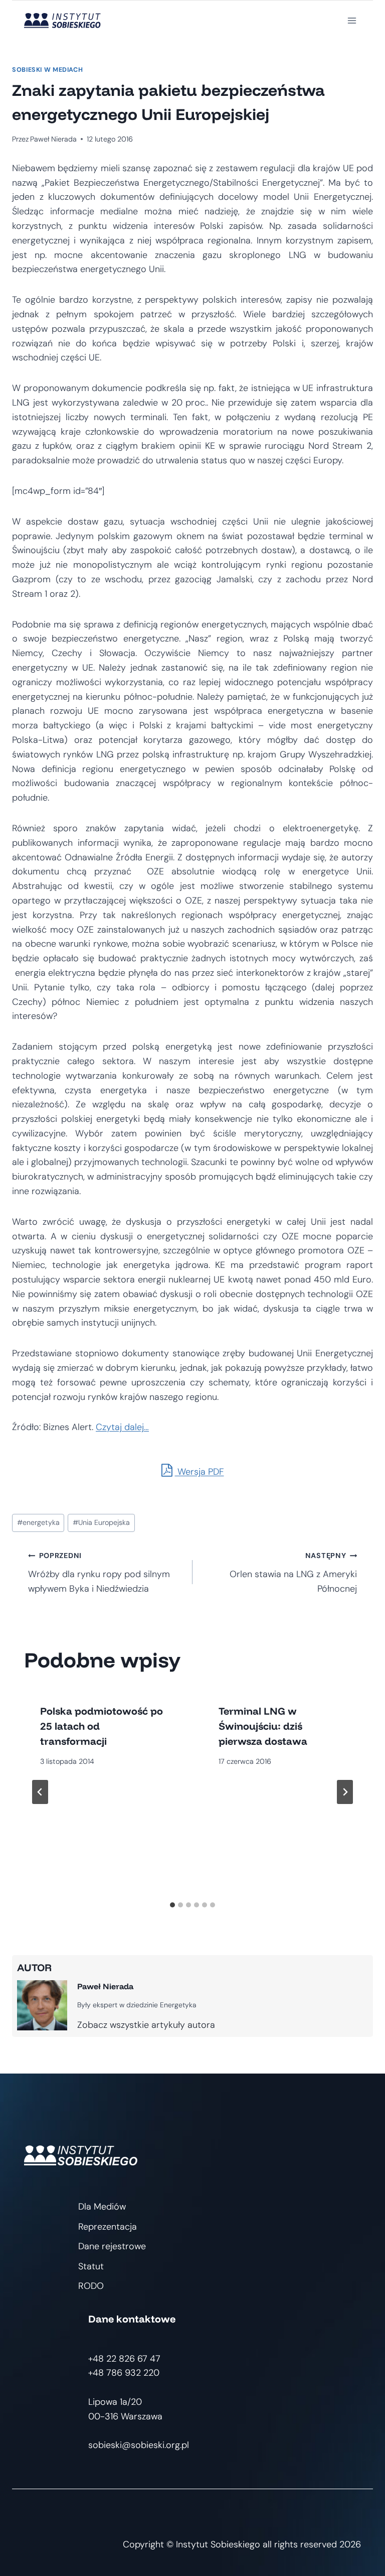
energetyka (38, 1522)
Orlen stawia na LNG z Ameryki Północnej (293, 1573)
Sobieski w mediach (47, 70)
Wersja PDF (200, 1472)
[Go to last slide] (40, 1792)
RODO (91, 2286)
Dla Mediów (102, 2207)
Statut (91, 2266)
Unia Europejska (101, 1522)
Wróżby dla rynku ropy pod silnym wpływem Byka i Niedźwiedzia (99, 1573)
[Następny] (345, 1792)
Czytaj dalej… (122, 1427)
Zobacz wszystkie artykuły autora (146, 2025)
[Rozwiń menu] (352, 20)
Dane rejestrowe (112, 2246)
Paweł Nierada (53, 139)
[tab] (172, 1905)
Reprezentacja (108, 2227)
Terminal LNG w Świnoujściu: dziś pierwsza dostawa (263, 1726)
